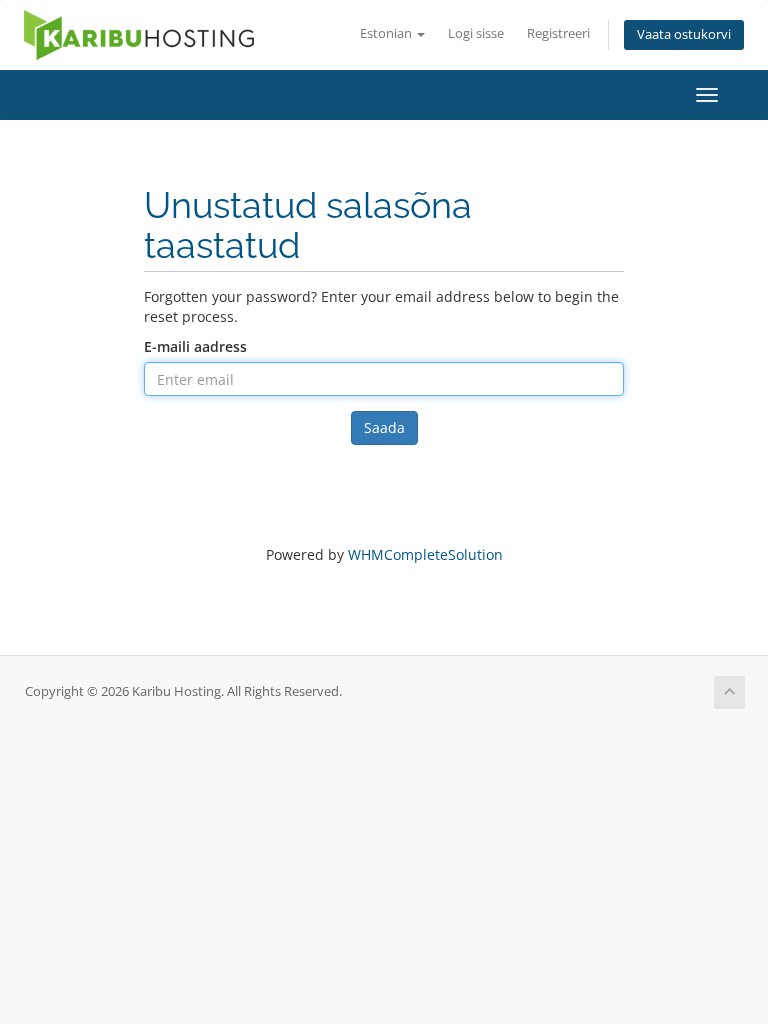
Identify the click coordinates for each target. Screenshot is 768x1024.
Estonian (387, 33)
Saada (384, 427)
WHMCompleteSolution (425, 554)
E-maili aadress (195, 346)
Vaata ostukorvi (684, 34)
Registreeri (558, 33)
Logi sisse (476, 33)
